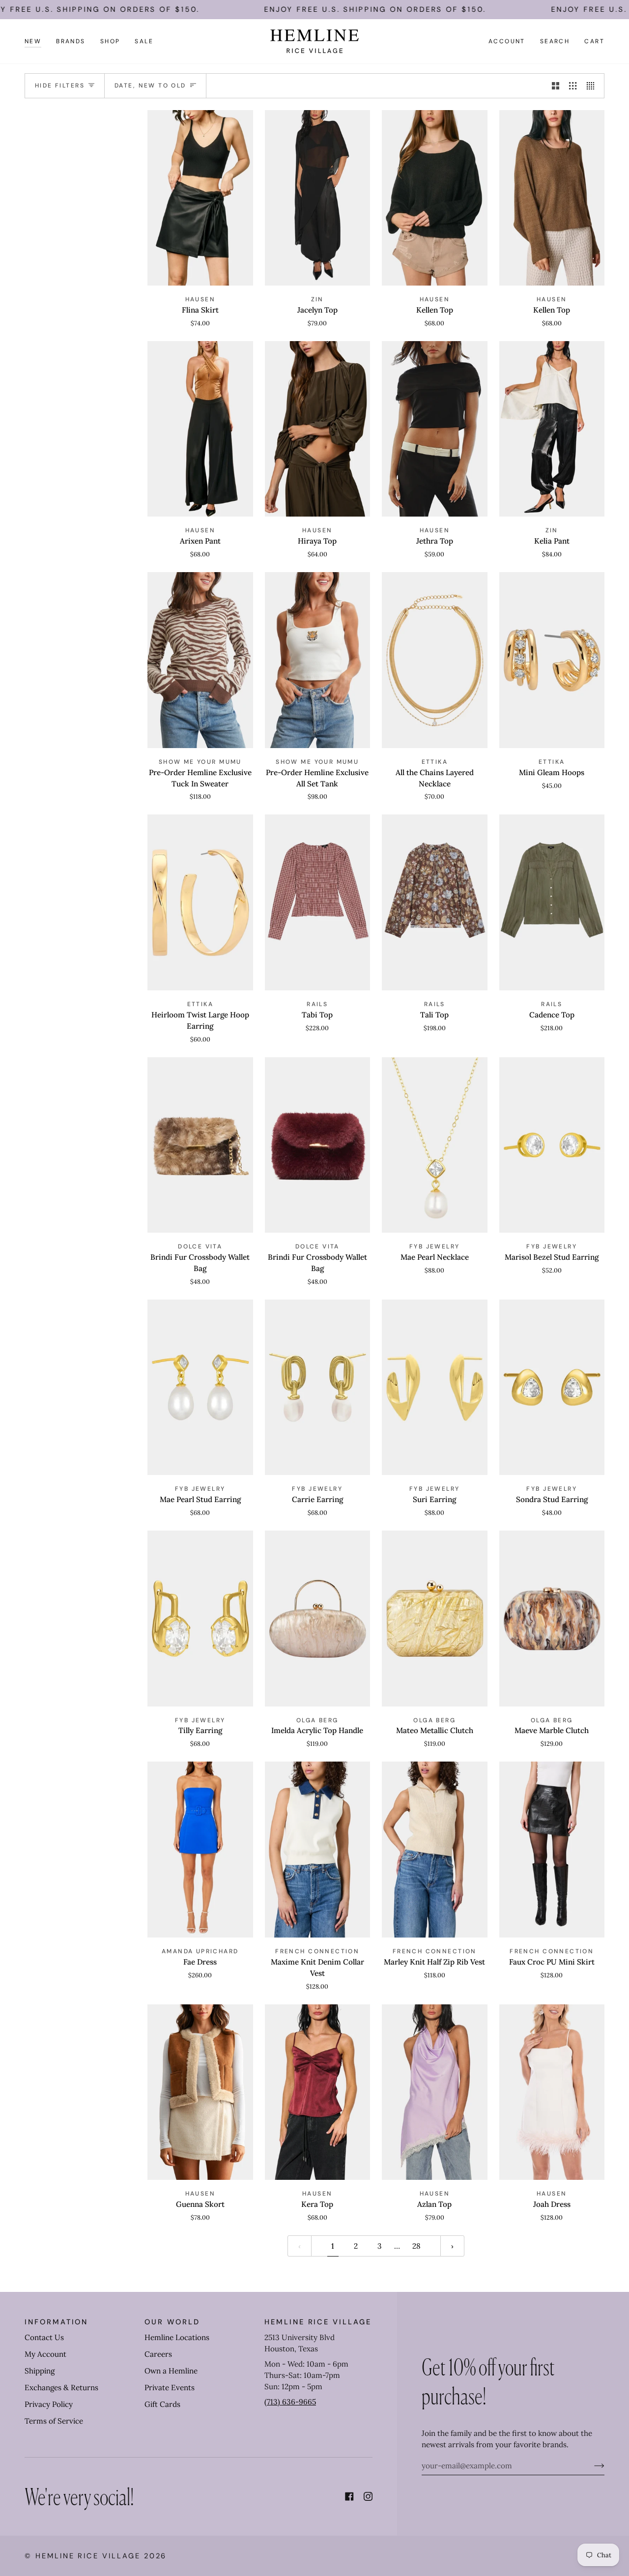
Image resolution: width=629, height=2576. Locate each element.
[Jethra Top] (435, 429)
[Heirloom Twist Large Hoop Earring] (200, 902)
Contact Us (44, 2337)
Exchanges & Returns (61, 2388)
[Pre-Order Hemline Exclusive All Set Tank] (318, 660)
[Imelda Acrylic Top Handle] (318, 1619)
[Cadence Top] (552, 902)
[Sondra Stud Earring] (552, 1388)
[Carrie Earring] (318, 1388)
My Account (45, 2354)
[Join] (591, 2466)
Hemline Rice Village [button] (318, 2322)
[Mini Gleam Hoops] (552, 660)
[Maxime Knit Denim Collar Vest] (318, 1850)
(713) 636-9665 (290, 2402)
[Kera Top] (318, 2092)
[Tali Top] (435, 902)
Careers (158, 2354)
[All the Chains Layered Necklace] (435, 660)
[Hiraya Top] (318, 429)
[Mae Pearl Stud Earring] (200, 1388)
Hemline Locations (177, 2337)
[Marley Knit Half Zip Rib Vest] (435, 1850)
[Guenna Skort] (200, 2092)
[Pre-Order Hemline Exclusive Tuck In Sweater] (200, 660)
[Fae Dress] (200, 1850)
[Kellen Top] (435, 198)
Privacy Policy (49, 2404)
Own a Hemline (171, 2371)
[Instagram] (368, 2496)
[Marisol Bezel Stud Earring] (552, 1145)
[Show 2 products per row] (556, 86)
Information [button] (56, 2322)
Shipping (40, 2371)
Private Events (170, 2388)
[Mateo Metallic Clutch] (435, 1619)
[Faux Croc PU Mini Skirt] (552, 1850)
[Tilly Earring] (200, 1619)
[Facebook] (349, 2496)
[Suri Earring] (435, 1388)
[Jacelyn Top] (318, 198)
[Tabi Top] (318, 902)
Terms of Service (54, 2421)
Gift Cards (162, 2404)
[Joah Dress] (552, 2092)
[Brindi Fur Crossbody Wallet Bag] (200, 1145)
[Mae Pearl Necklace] (435, 1145)
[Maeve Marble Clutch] (552, 1619)
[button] (71, 41)
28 (416, 2246)
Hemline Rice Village (88, 2556)
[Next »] (452, 2246)
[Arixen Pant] (200, 429)
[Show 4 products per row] (593, 86)
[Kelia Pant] (552, 429)
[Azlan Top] (435, 2092)
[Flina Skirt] (200, 198)
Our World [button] (172, 2322)
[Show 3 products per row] (573, 86)
